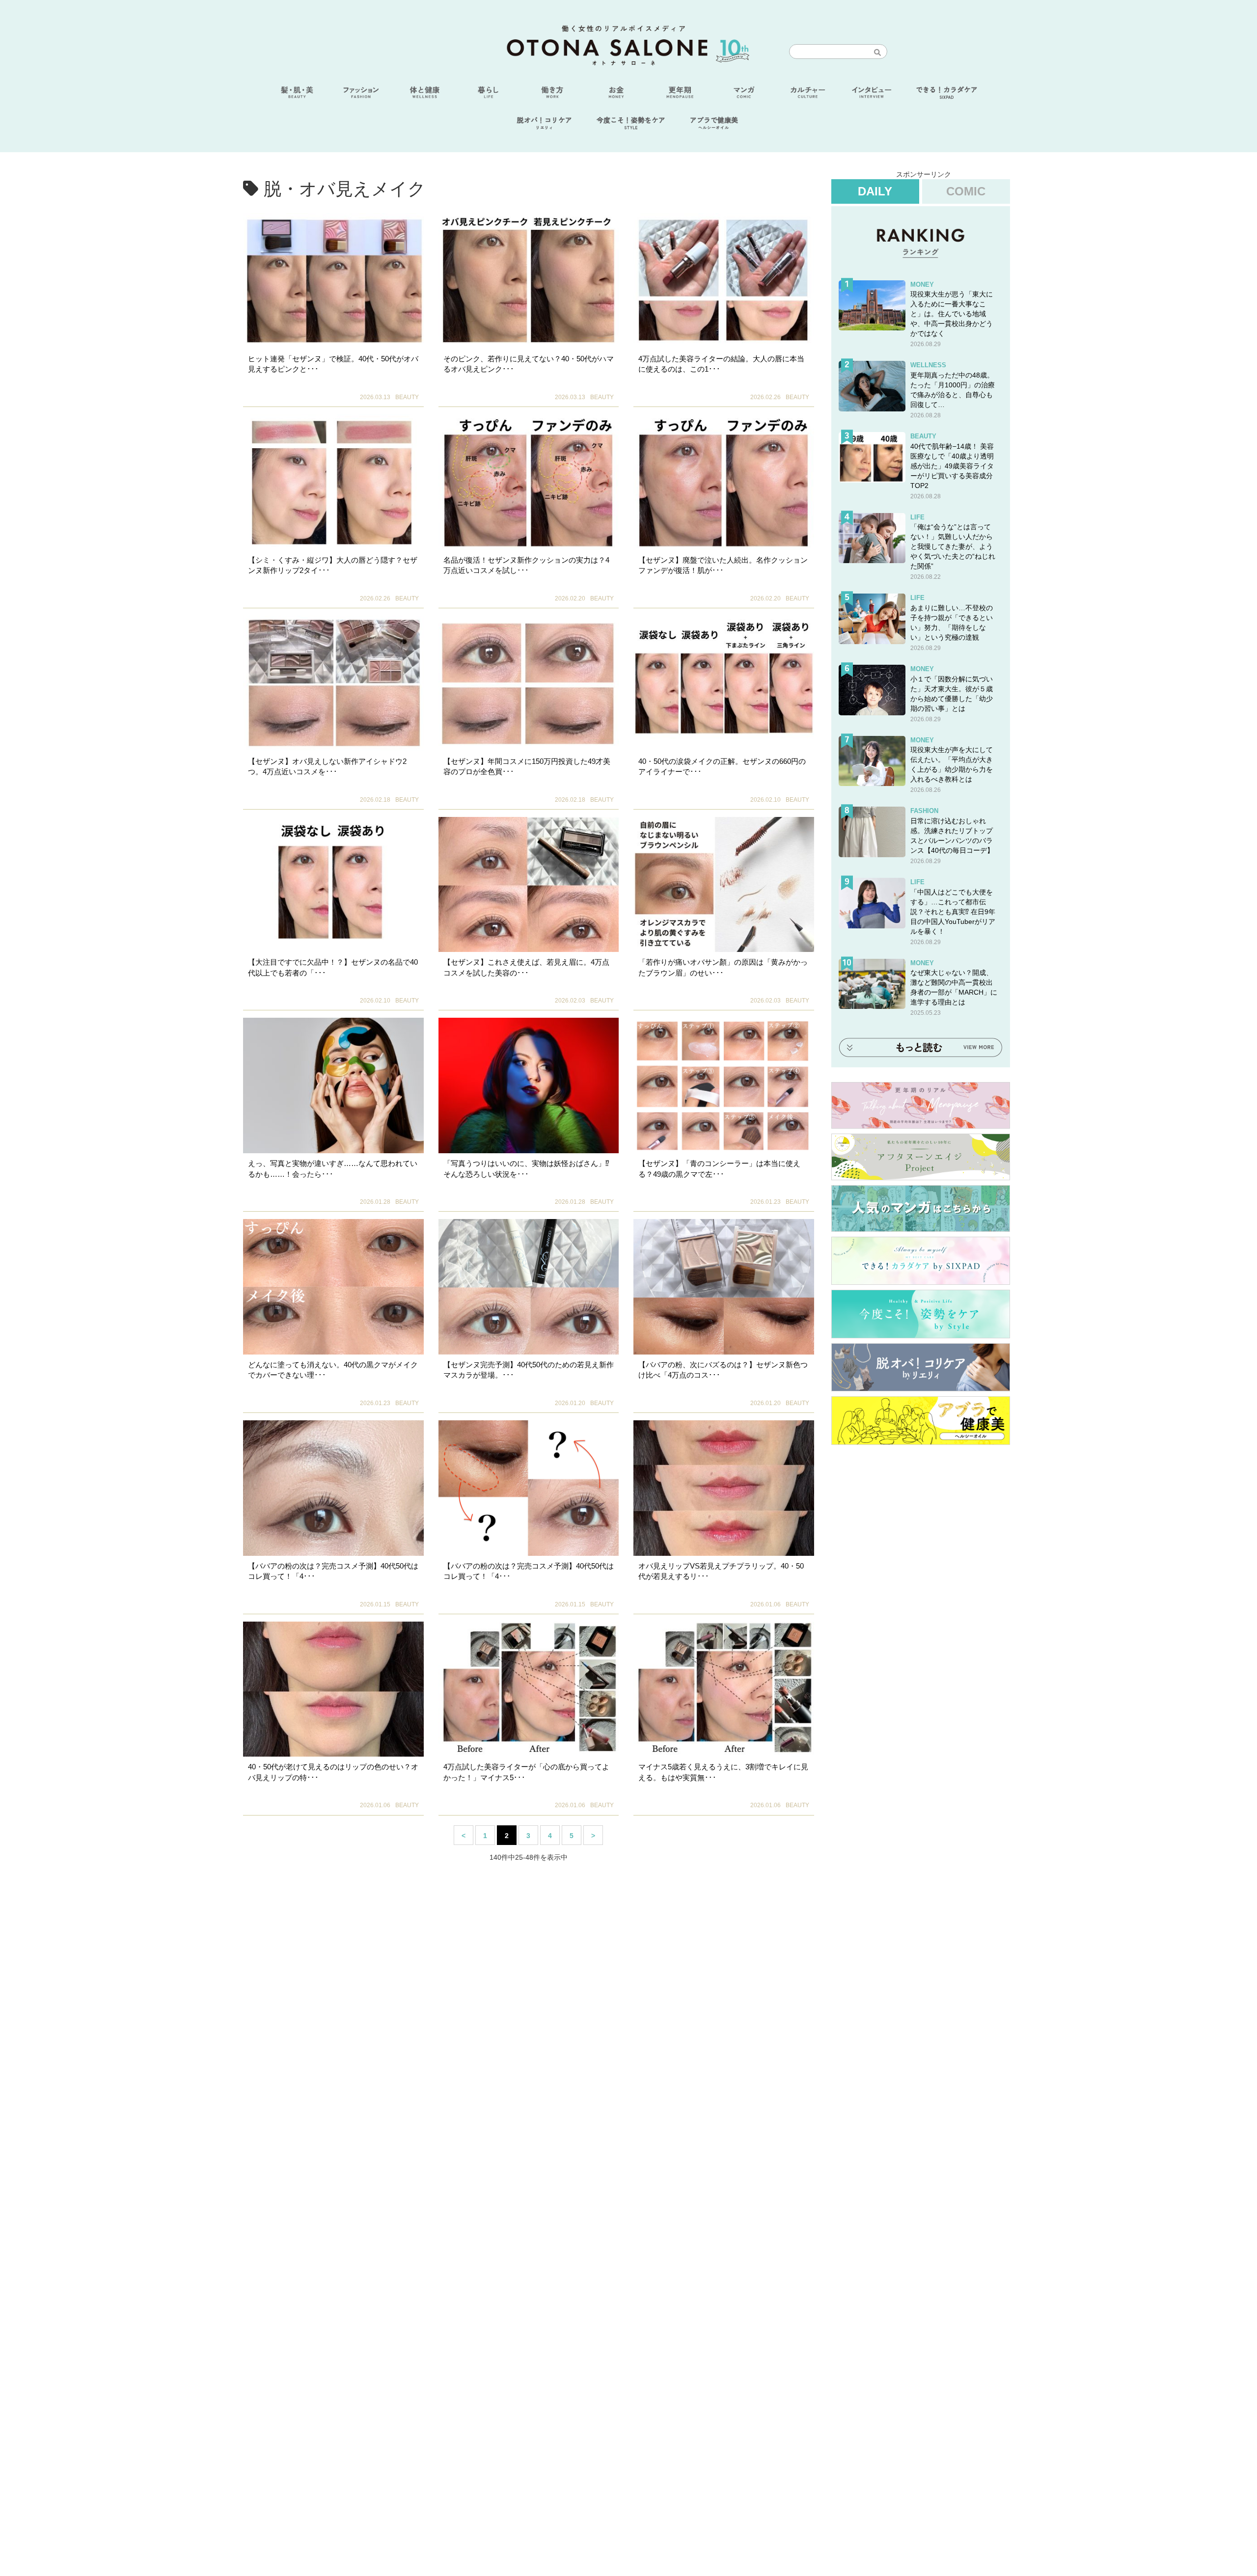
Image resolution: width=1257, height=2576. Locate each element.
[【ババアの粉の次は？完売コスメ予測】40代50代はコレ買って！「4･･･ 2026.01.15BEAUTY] (333, 1488)
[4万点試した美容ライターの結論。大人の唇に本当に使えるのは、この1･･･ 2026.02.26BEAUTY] (724, 281)
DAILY (875, 191)
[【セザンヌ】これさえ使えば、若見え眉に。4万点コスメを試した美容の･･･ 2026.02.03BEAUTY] (529, 885)
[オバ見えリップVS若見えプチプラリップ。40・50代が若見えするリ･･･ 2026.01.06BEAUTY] (724, 1488)
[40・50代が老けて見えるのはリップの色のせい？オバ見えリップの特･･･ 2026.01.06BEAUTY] (333, 1689)
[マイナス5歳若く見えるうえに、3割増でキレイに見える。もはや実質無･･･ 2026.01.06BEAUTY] (724, 1689)
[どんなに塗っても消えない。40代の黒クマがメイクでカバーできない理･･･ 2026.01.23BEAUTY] (333, 1287)
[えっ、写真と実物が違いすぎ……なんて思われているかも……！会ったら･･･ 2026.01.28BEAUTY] (333, 1085)
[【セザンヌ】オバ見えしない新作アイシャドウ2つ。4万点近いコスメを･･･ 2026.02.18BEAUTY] (333, 683)
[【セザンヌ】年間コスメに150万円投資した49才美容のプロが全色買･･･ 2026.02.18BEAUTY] (529, 683)
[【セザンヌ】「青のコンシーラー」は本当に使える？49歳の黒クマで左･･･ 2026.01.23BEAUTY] (724, 1085)
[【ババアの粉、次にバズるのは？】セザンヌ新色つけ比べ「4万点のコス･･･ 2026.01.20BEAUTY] (724, 1287)
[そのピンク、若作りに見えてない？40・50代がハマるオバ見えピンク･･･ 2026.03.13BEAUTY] (529, 281)
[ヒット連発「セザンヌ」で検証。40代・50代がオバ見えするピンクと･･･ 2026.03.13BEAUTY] (333, 281)
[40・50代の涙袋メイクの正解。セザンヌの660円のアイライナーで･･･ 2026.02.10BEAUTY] (724, 683)
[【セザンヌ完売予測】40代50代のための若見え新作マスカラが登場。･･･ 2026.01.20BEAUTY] (529, 1287)
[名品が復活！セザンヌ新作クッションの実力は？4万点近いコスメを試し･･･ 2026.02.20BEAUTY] (529, 482)
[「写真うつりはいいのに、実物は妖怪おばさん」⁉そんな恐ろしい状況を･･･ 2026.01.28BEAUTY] (529, 1085)
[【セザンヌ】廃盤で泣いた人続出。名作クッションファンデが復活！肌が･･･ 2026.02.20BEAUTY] (724, 482)
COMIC (966, 191)
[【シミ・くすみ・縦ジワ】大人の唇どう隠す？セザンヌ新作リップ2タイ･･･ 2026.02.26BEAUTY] (333, 482)
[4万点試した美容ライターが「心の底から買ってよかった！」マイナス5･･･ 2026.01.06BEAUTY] (529, 1689)
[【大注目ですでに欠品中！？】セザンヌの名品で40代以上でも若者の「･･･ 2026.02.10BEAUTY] (333, 885)
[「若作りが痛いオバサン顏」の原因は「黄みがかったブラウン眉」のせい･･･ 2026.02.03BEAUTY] (724, 885)
